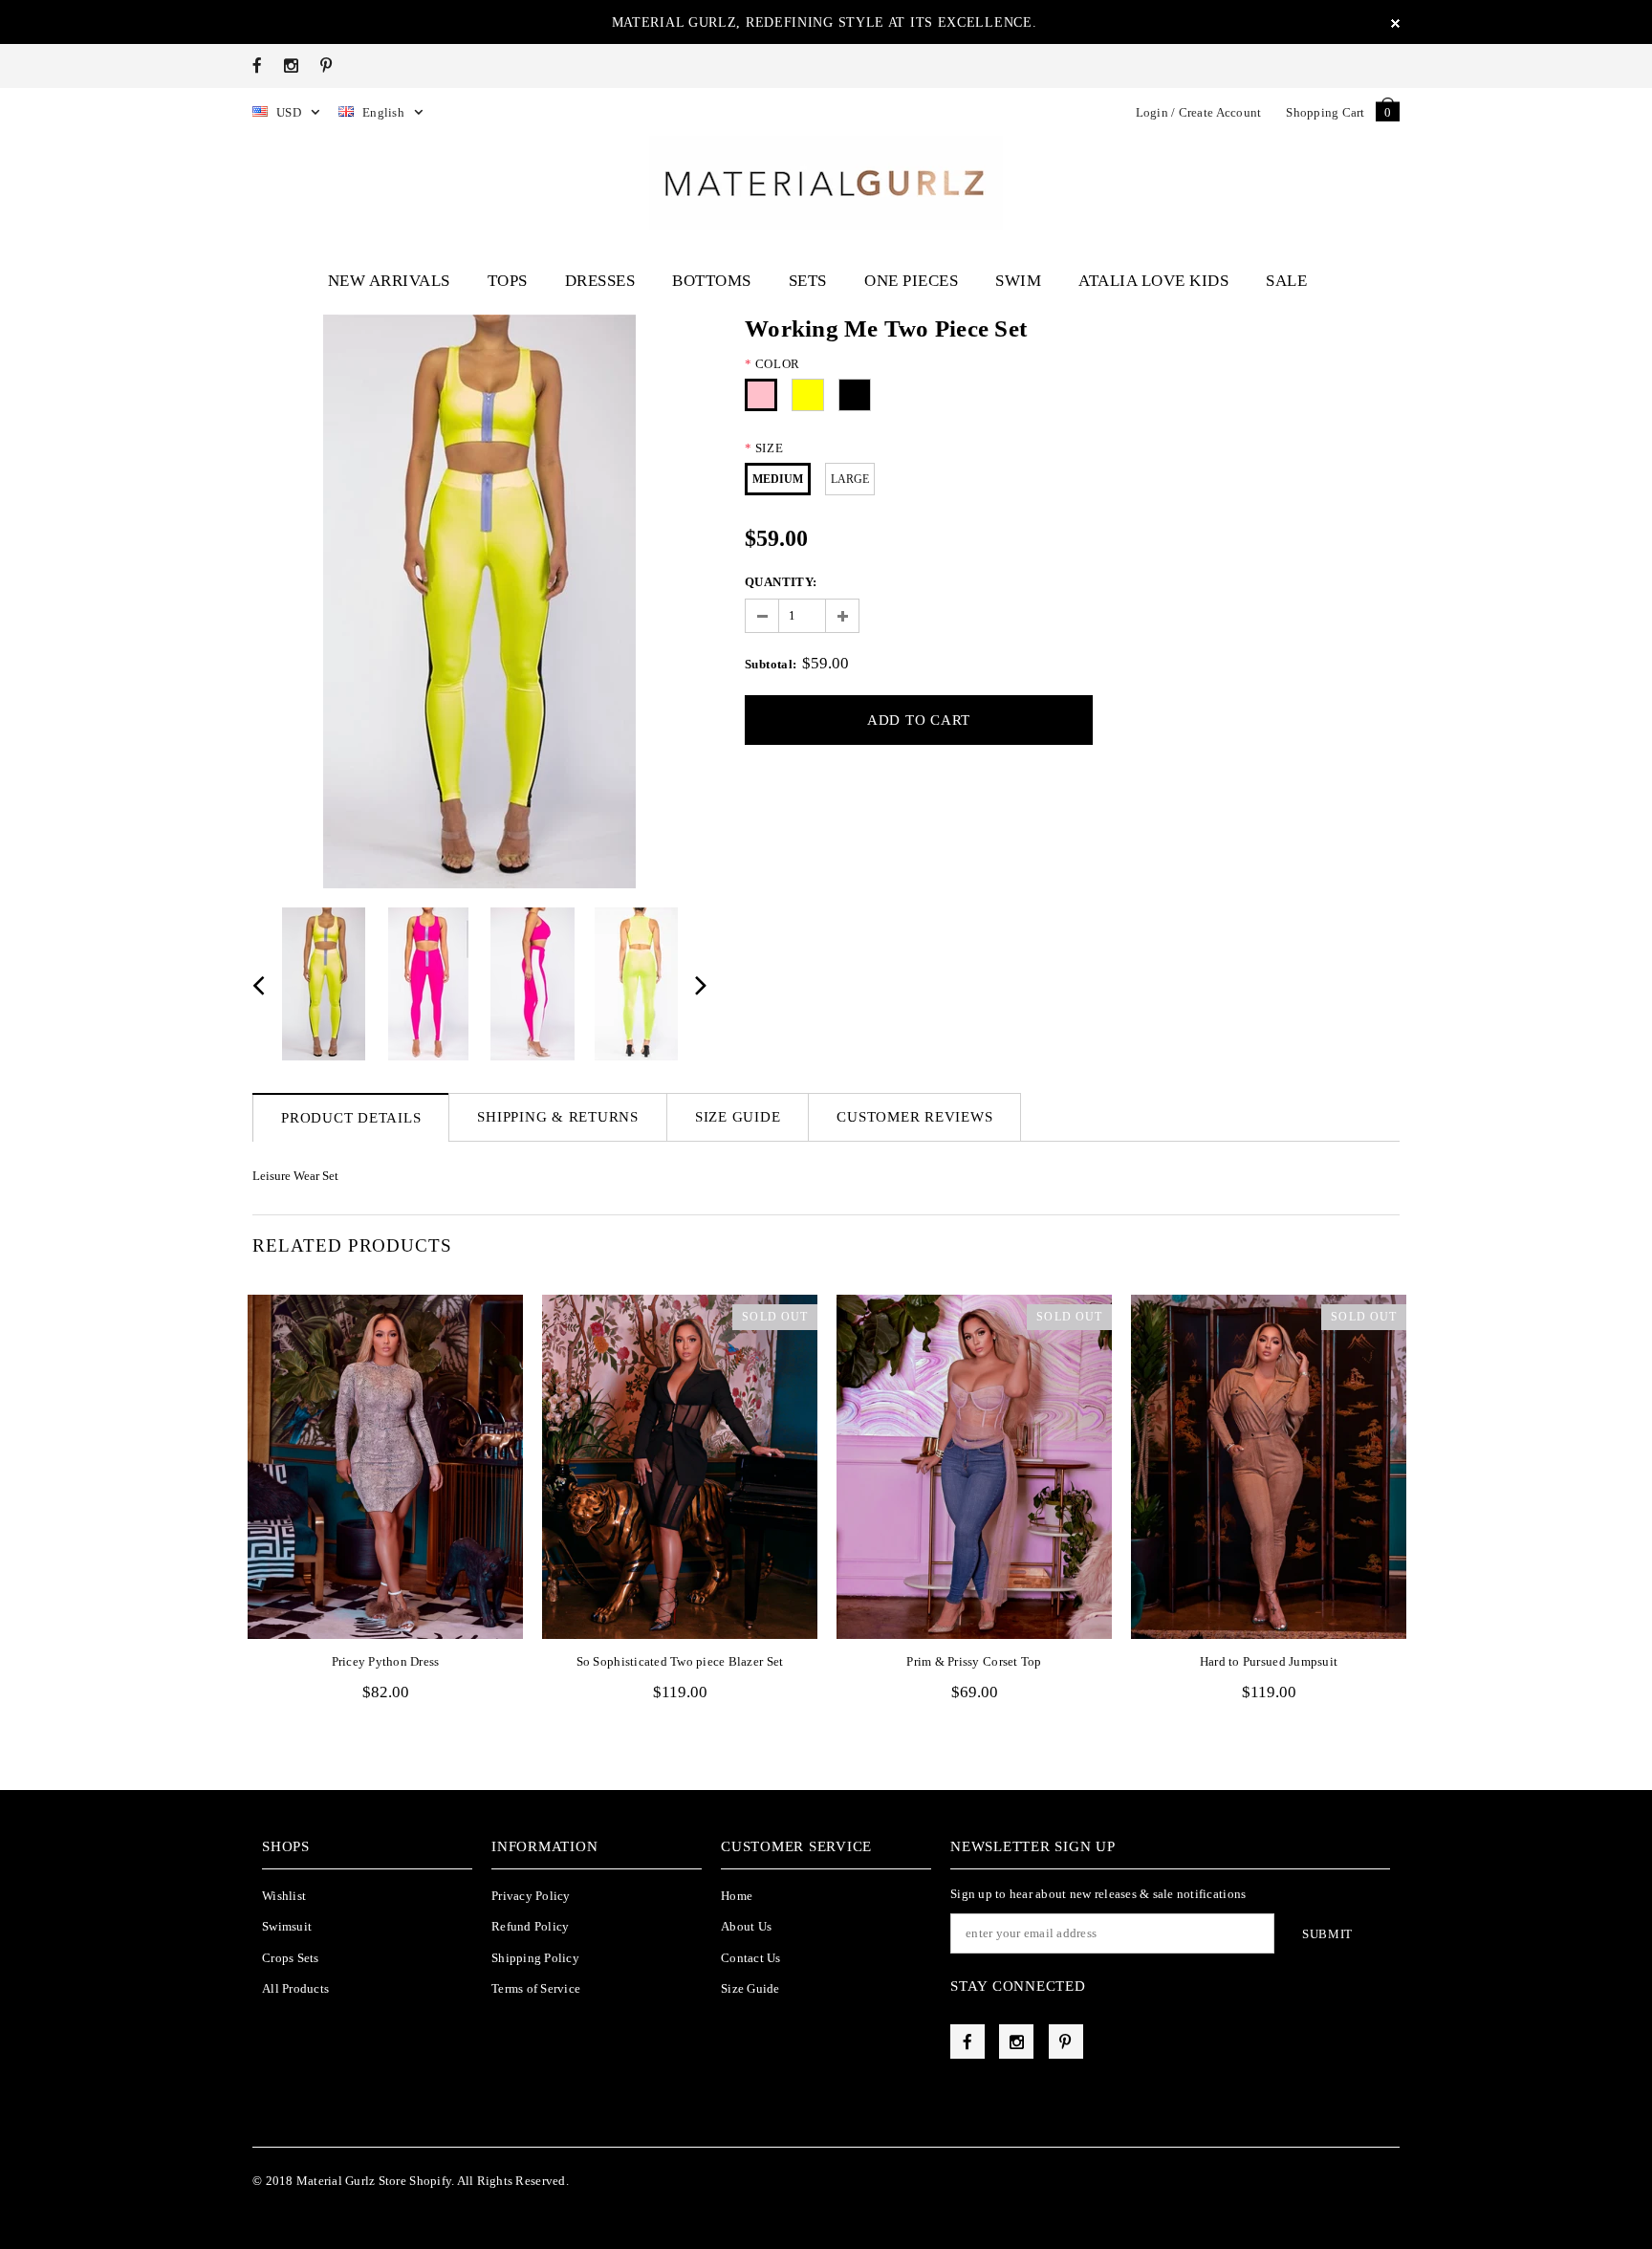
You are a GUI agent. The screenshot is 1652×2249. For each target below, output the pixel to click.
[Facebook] (257, 66)
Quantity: (781, 582)
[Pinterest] (326, 66)
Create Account (1220, 112)
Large (850, 479)
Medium (778, 479)
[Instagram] (291, 66)
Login (1152, 112)
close (1395, 23)
